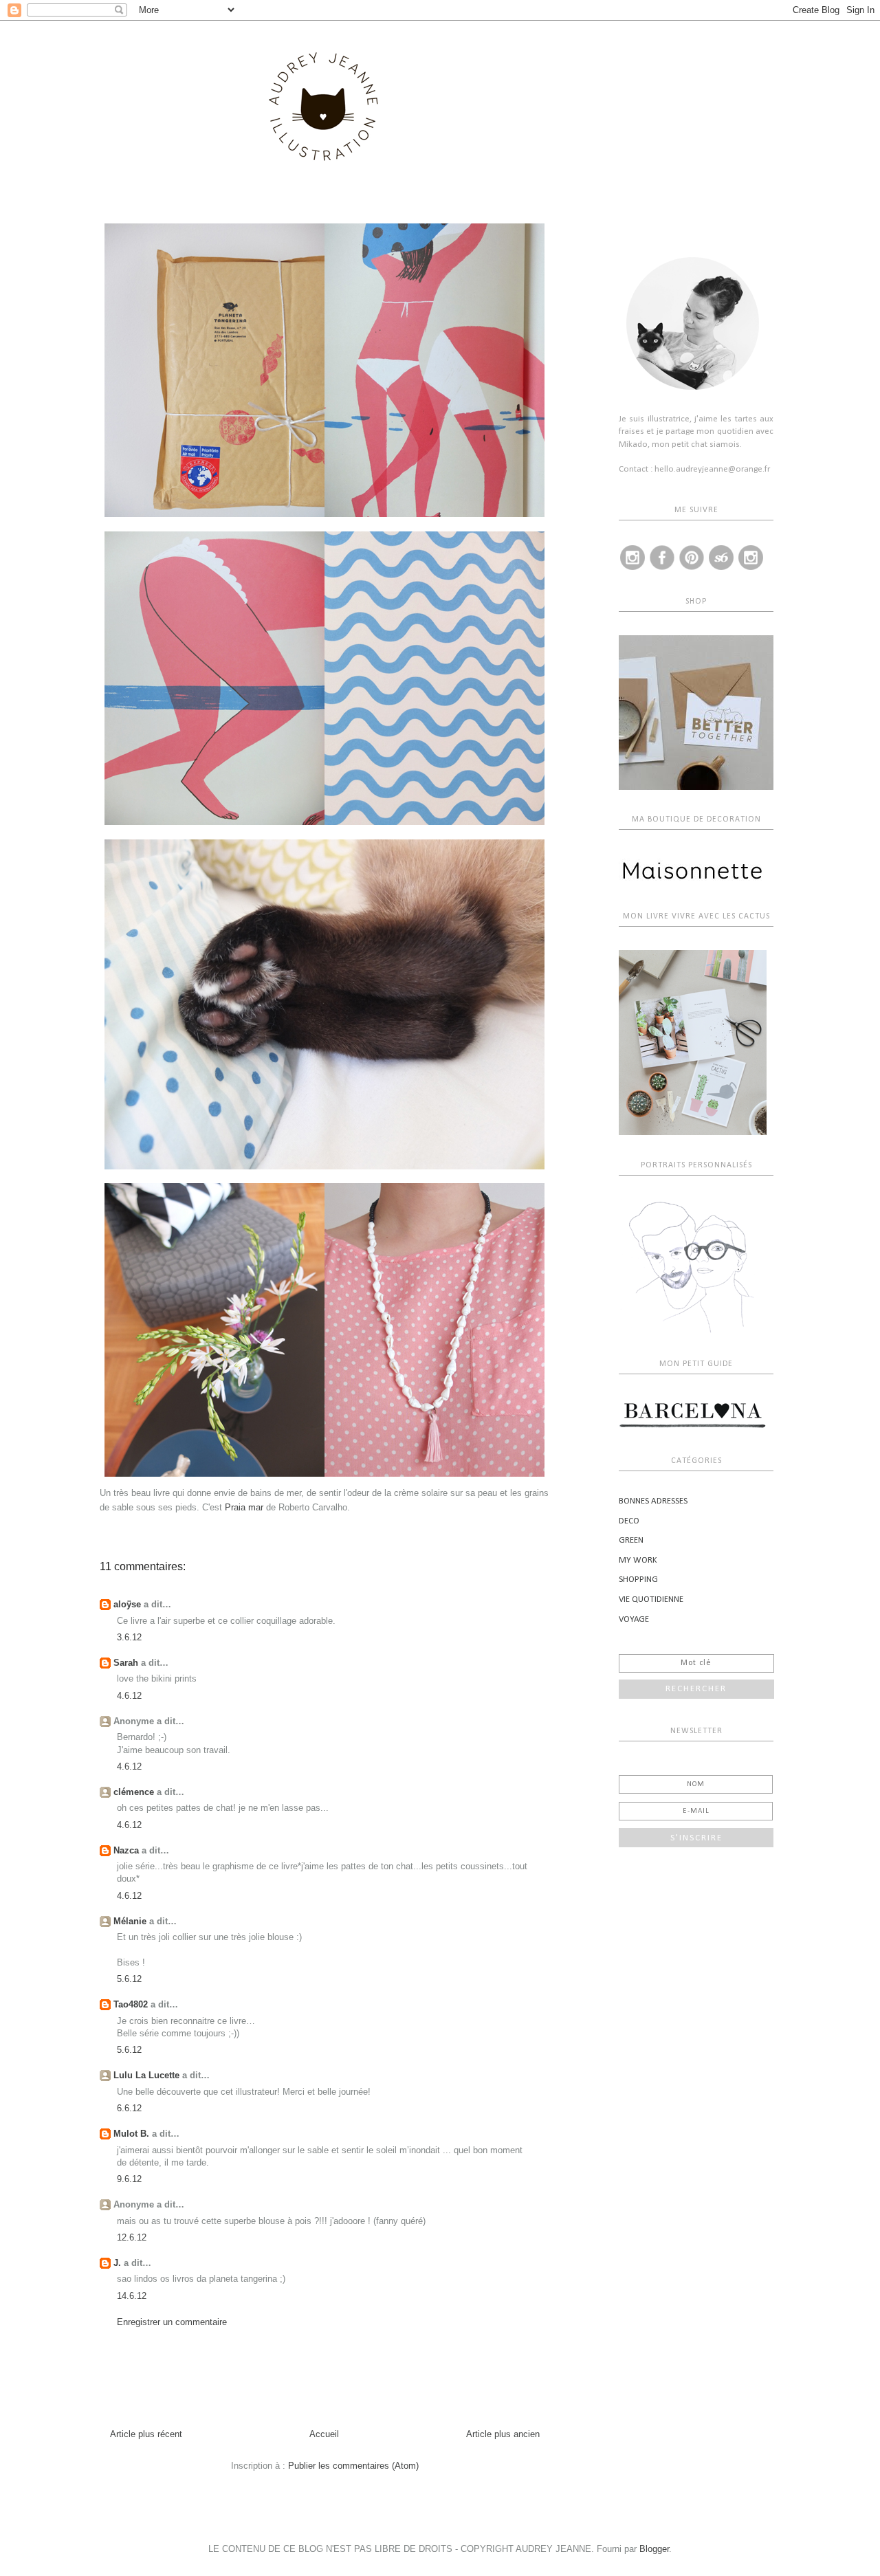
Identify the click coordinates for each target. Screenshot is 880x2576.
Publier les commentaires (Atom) (353, 2466)
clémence (134, 1792)
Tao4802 (131, 2004)
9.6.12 (129, 2179)
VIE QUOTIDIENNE (651, 1599)
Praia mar (244, 1507)
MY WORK (638, 1560)
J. (117, 2263)
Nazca (126, 1850)
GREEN (631, 1540)
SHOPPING (638, 1579)
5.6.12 (129, 1979)
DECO (629, 1521)
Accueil (324, 2434)
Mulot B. (131, 2134)
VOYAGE (634, 1619)
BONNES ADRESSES (653, 1501)
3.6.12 (129, 1637)
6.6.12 (129, 2108)
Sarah (126, 1663)
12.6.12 (132, 2237)
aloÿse (127, 1604)
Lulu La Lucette (146, 2075)
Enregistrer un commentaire (172, 2322)
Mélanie (130, 1921)
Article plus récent (146, 2434)
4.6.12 (129, 1696)
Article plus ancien (503, 2434)
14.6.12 (132, 2296)
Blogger (654, 2549)
